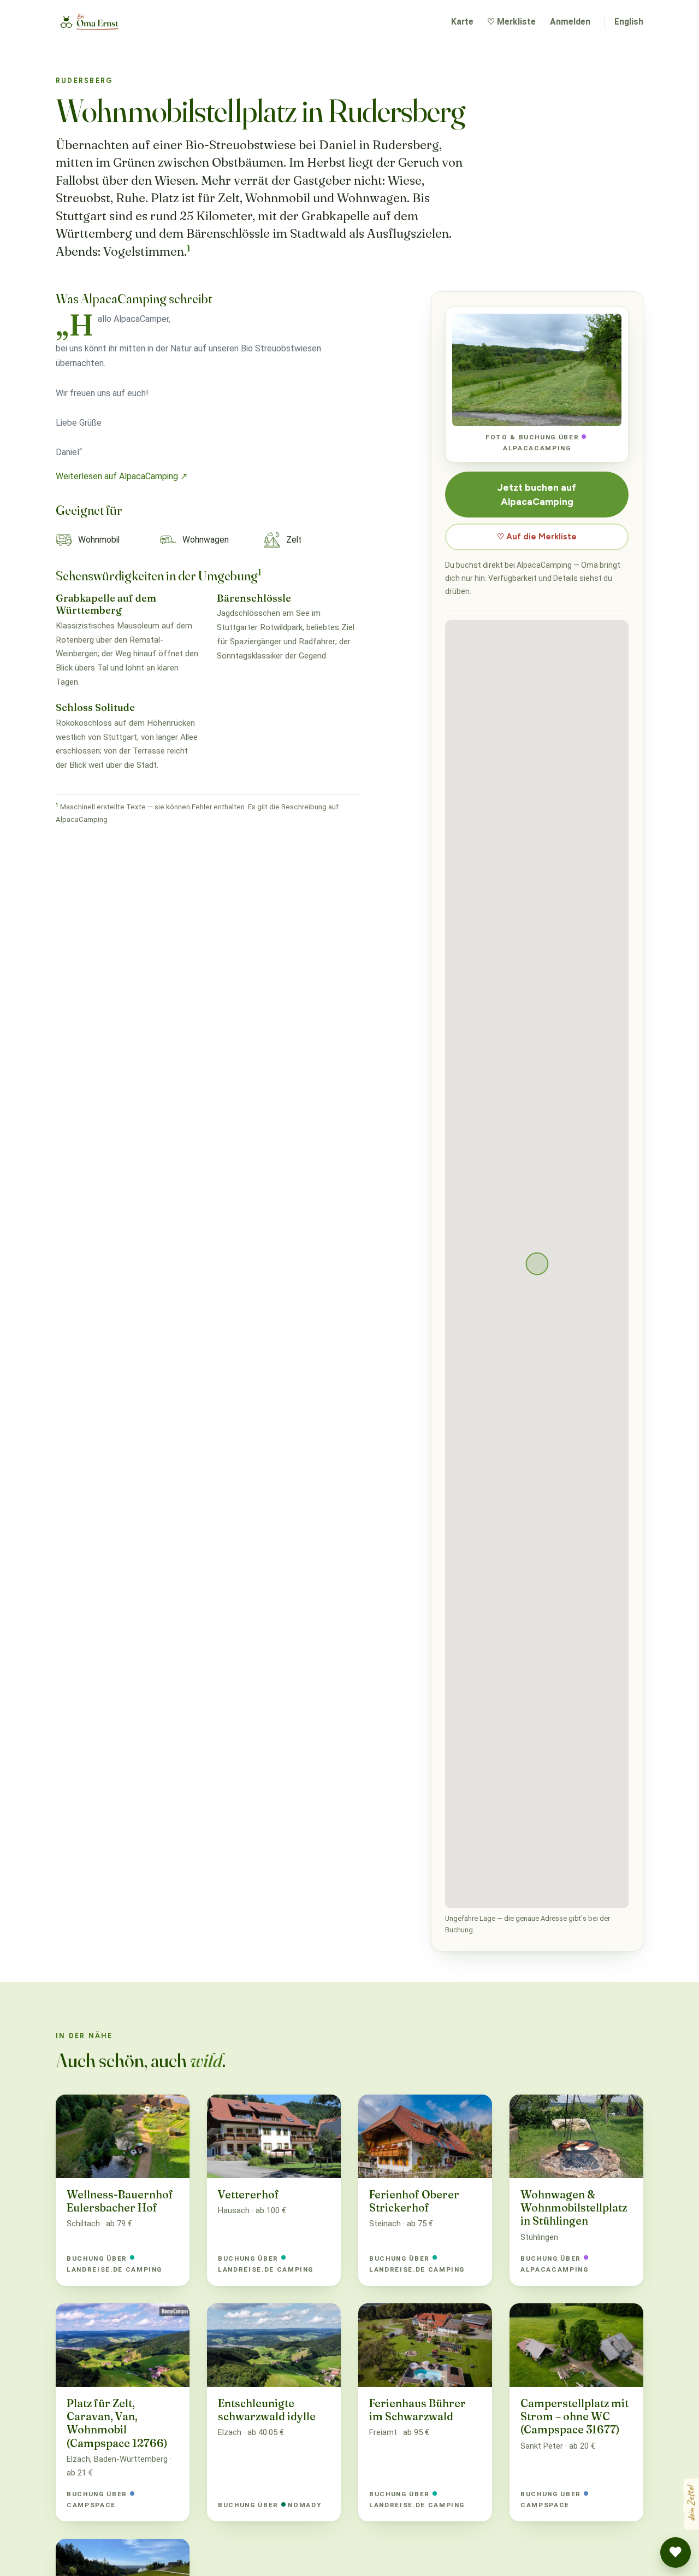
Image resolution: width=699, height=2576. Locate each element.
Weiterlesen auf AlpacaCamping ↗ (122, 476)
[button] (676, 2553)
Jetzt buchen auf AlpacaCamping (537, 494)
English (629, 22)
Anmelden (570, 22)
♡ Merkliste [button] (511, 22)
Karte (462, 22)
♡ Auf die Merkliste (537, 537)
